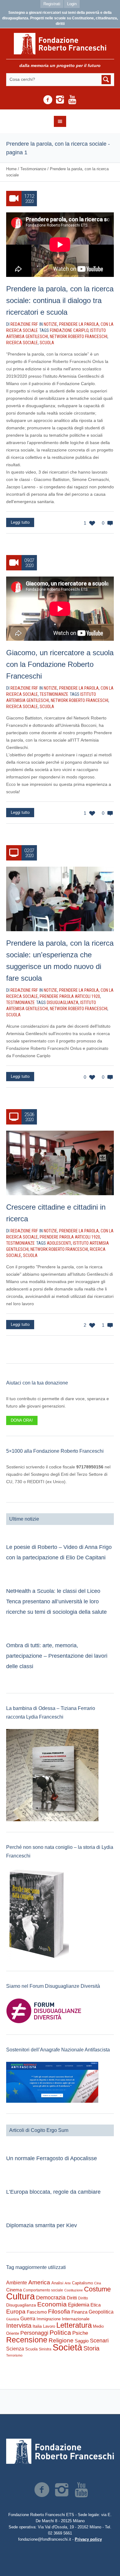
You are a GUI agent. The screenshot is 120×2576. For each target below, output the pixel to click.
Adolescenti (59, 1243)
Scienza (15, 2349)
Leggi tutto (20, 522)
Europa (16, 2312)
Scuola (47, 343)
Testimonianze (33, 169)
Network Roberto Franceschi (79, 337)
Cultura (20, 2296)
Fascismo (37, 2312)
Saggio (82, 2341)
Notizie (50, 324)
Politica (60, 2332)
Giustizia (13, 2319)
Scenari (99, 2341)
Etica (96, 2305)
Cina (98, 2283)
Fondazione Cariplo (69, 330)
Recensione (27, 2340)
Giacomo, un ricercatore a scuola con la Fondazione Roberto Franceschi (60, 664)
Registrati (52, 4)
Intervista (19, 2326)
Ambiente (17, 2283)
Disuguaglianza (63, 1002)
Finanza (79, 2312)
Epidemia (79, 2305)
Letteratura (74, 2325)
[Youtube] (72, 100)
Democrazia (51, 2298)
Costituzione (74, 2290)
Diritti (72, 2298)
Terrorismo (14, 2355)
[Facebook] (48, 100)
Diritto (83, 2298)
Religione (61, 2340)
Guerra (28, 2318)
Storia (91, 2348)
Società (67, 2347)
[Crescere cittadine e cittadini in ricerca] (60, 1163)
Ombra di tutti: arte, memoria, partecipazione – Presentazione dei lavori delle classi (57, 1656)
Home (11, 169)
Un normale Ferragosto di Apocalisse (52, 2158)
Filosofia (59, 2311)
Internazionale (76, 2319)
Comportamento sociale (43, 2290)
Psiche (80, 2333)
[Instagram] (60, 100)
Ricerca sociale (22, 343)
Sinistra (45, 2349)
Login (72, 4)
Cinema (14, 2290)
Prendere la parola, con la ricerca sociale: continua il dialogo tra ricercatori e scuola (60, 300)
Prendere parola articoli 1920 (70, 996)
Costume (97, 2289)
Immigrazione (49, 2319)
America (39, 2282)
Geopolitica (101, 2312)
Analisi (57, 2283)
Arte (68, 2283)
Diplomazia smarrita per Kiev (42, 2225)
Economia (52, 2304)
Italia (37, 2326)
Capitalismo (82, 2283)
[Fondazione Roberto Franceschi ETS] (60, 44)
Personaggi (34, 2333)
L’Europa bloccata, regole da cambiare (53, 2192)
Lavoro (49, 2326)
